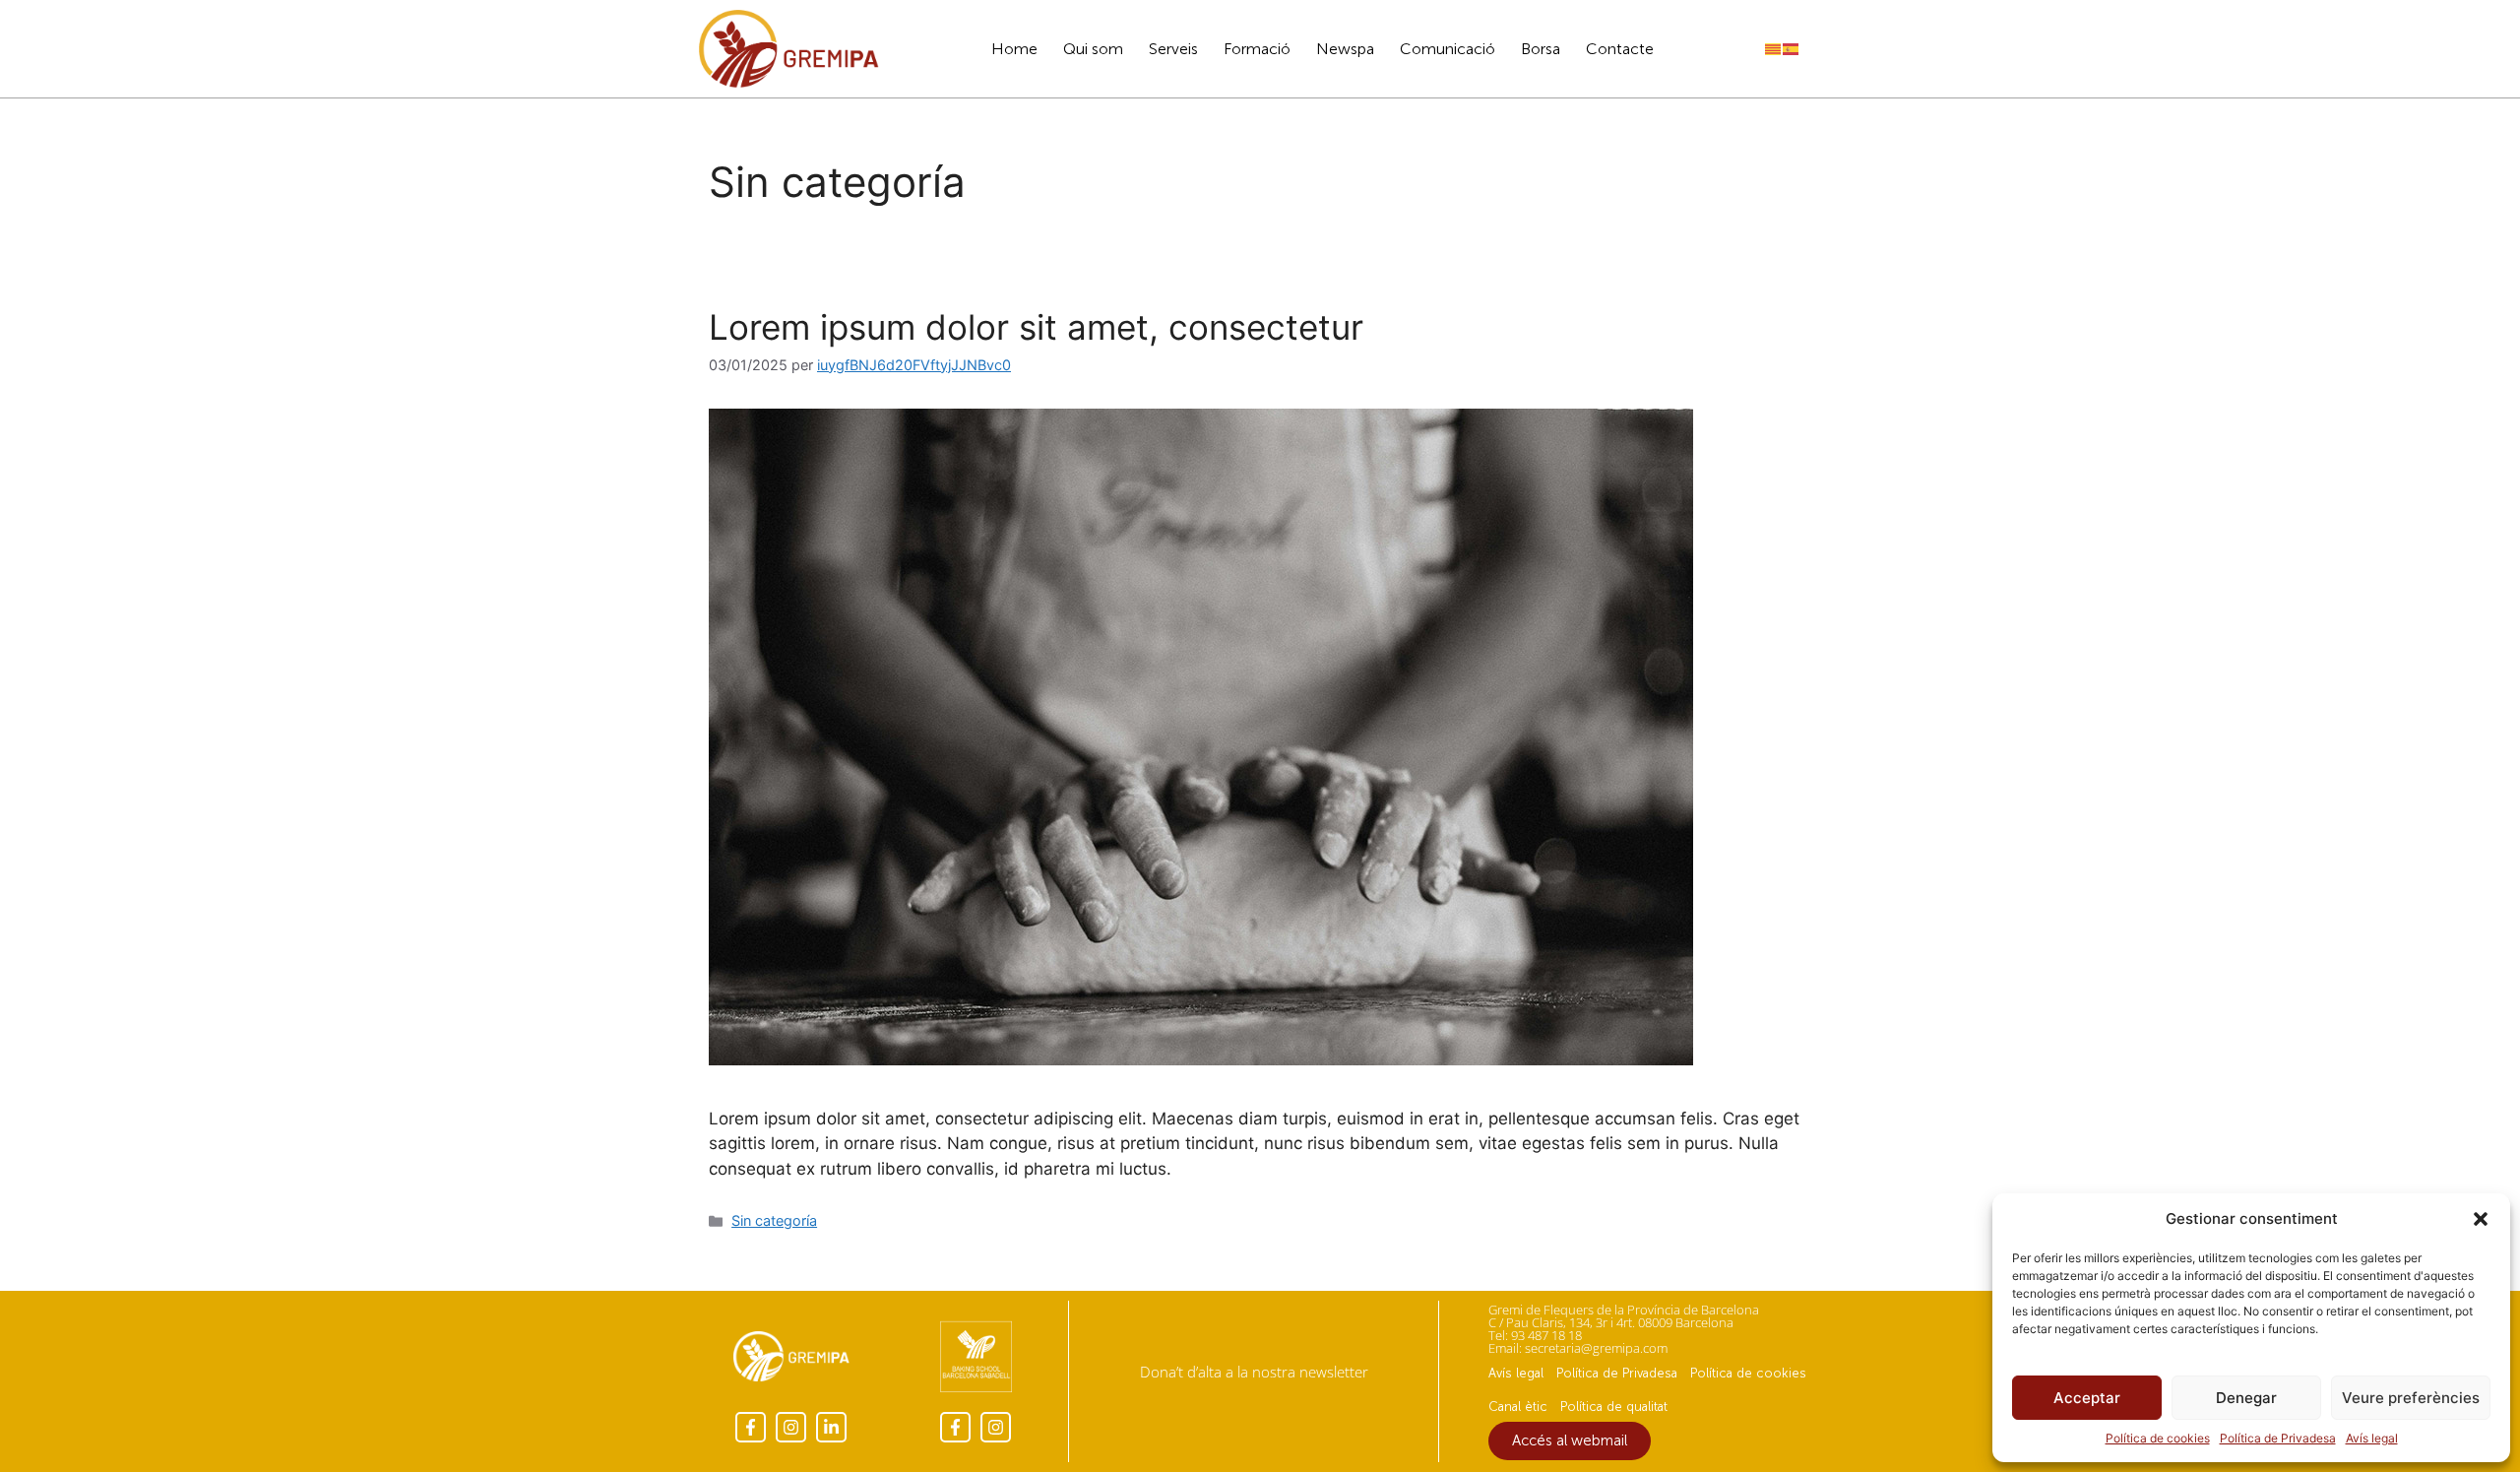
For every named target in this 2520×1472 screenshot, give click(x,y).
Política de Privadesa (2278, 1438)
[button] (2481, 1219)
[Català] (1774, 48)
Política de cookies (2158, 1438)
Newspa (1345, 49)
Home (1014, 49)
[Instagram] (791, 1427)
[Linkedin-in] (831, 1427)
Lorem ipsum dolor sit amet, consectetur (1036, 327)
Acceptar (2087, 1398)
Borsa (1541, 49)
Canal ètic (1518, 1407)
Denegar (2246, 1398)
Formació (1257, 49)
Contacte (1620, 49)
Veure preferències (2411, 1398)
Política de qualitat (1614, 1407)
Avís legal (2372, 1438)
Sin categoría (774, 1220)
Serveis (1173, 49)
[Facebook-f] (751, 1427)
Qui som (1093, 49)
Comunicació (1448, 49)
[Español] (1792, 48)
